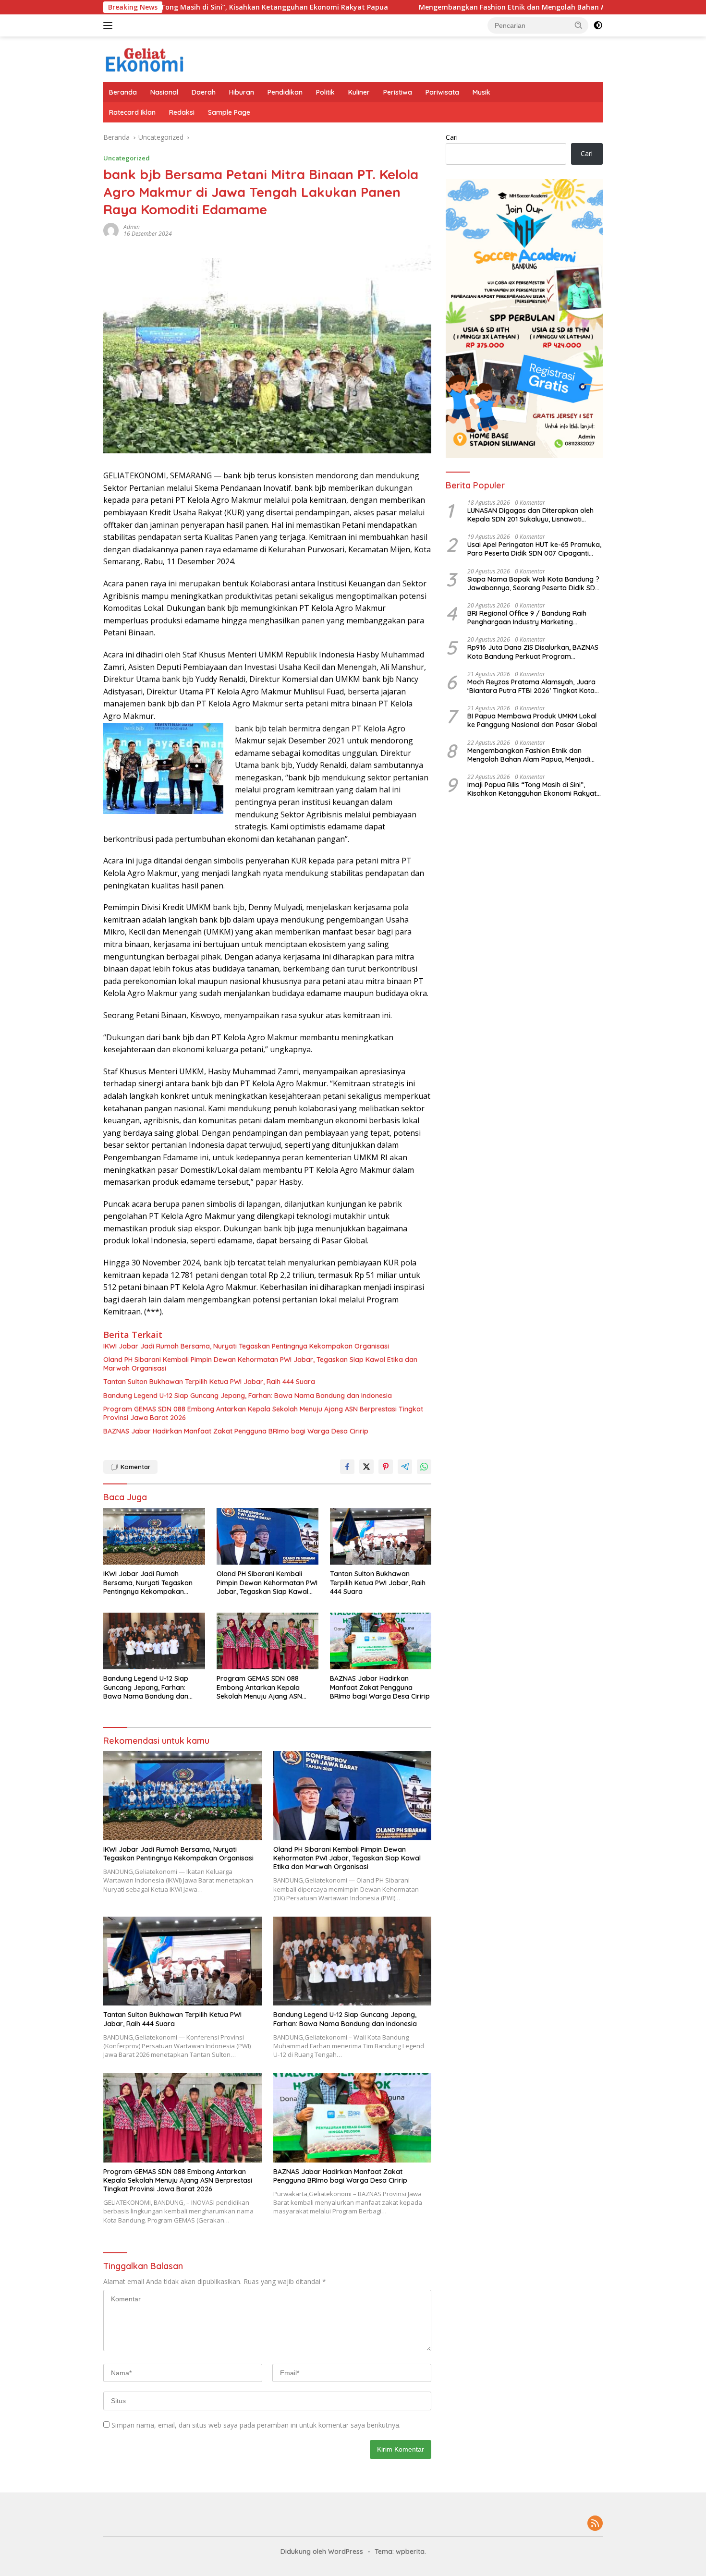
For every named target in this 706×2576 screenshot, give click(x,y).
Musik (481, 92)
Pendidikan (285, 92)
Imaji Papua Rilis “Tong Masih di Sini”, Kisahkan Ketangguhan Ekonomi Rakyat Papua (532, 789)
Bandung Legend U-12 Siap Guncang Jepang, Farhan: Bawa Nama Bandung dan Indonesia (248, 1396)
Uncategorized (127, 158)
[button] (579, 25)
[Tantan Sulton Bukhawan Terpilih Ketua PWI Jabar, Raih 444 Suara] (381, 1537)
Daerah (204, 92)
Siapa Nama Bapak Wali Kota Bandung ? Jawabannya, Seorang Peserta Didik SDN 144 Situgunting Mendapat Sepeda (534, 583)
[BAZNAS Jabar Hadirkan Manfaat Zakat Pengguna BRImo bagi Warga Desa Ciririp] (381, 1641)
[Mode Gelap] (598, 25)
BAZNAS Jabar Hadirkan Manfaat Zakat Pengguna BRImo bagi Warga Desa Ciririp (236, 1431)
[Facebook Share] (347, 1467)
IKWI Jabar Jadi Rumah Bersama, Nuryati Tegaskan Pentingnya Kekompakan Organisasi (246, 1346)
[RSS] (595, 2524)
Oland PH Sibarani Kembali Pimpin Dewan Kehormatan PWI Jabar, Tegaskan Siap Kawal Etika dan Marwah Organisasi (260, 1364)
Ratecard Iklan (132, 112)
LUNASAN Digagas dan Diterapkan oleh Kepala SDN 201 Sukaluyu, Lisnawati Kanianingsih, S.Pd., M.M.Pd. (530, 515)
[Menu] (110, 25)
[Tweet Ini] (366, 1467)
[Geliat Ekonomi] (145, 58)
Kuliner (359, 92)
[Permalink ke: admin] (111, 230)
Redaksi (182, 112)
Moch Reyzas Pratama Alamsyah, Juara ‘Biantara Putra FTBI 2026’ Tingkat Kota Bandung (531, 686)
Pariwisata (442, 92)
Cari (452, 137)
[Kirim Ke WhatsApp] (424, 1467)
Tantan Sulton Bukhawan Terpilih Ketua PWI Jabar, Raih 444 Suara (209, 1382)
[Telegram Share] (405, 1467)
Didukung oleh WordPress (322, 2552)
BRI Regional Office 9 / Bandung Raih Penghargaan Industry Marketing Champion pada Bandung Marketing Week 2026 (527, 618)
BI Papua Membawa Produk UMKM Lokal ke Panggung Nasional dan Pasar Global (532, 720)
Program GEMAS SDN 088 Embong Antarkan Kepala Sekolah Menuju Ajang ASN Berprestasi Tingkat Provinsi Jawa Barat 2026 (263, 1413)
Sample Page (229, 112)
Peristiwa (398, 92)
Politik (325, 92)
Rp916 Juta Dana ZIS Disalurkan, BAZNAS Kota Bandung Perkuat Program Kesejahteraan (533, 652)
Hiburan (242, 92)
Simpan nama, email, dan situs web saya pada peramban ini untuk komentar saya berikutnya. (256, 2425)
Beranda (123, 92)
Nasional (164, 92)
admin (132, 227)
